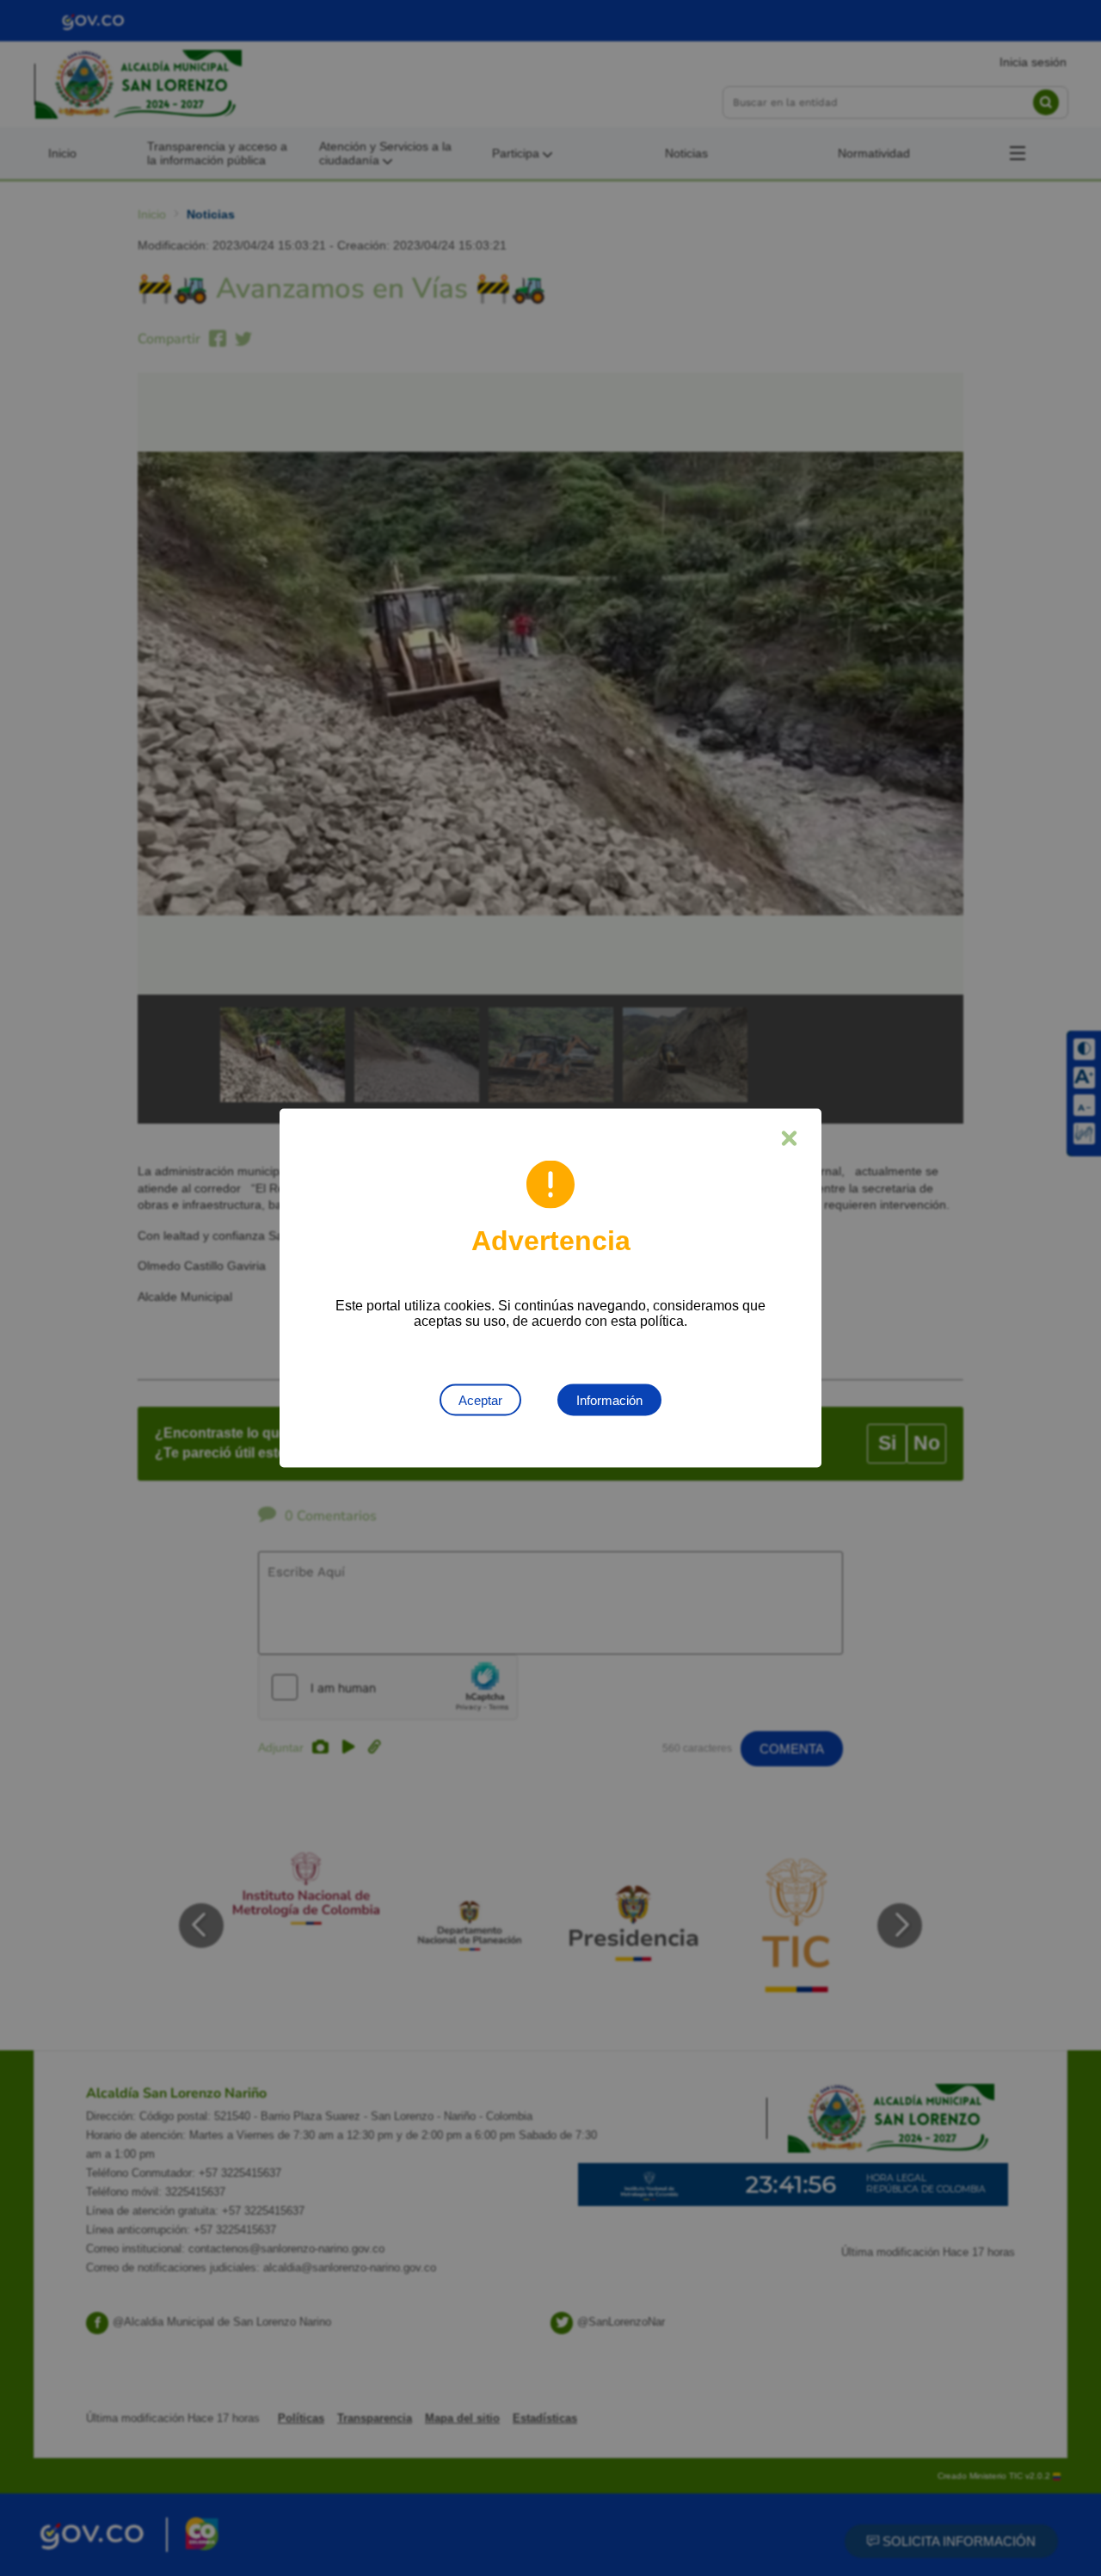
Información (609, 1400)
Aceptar (480, 1400)
